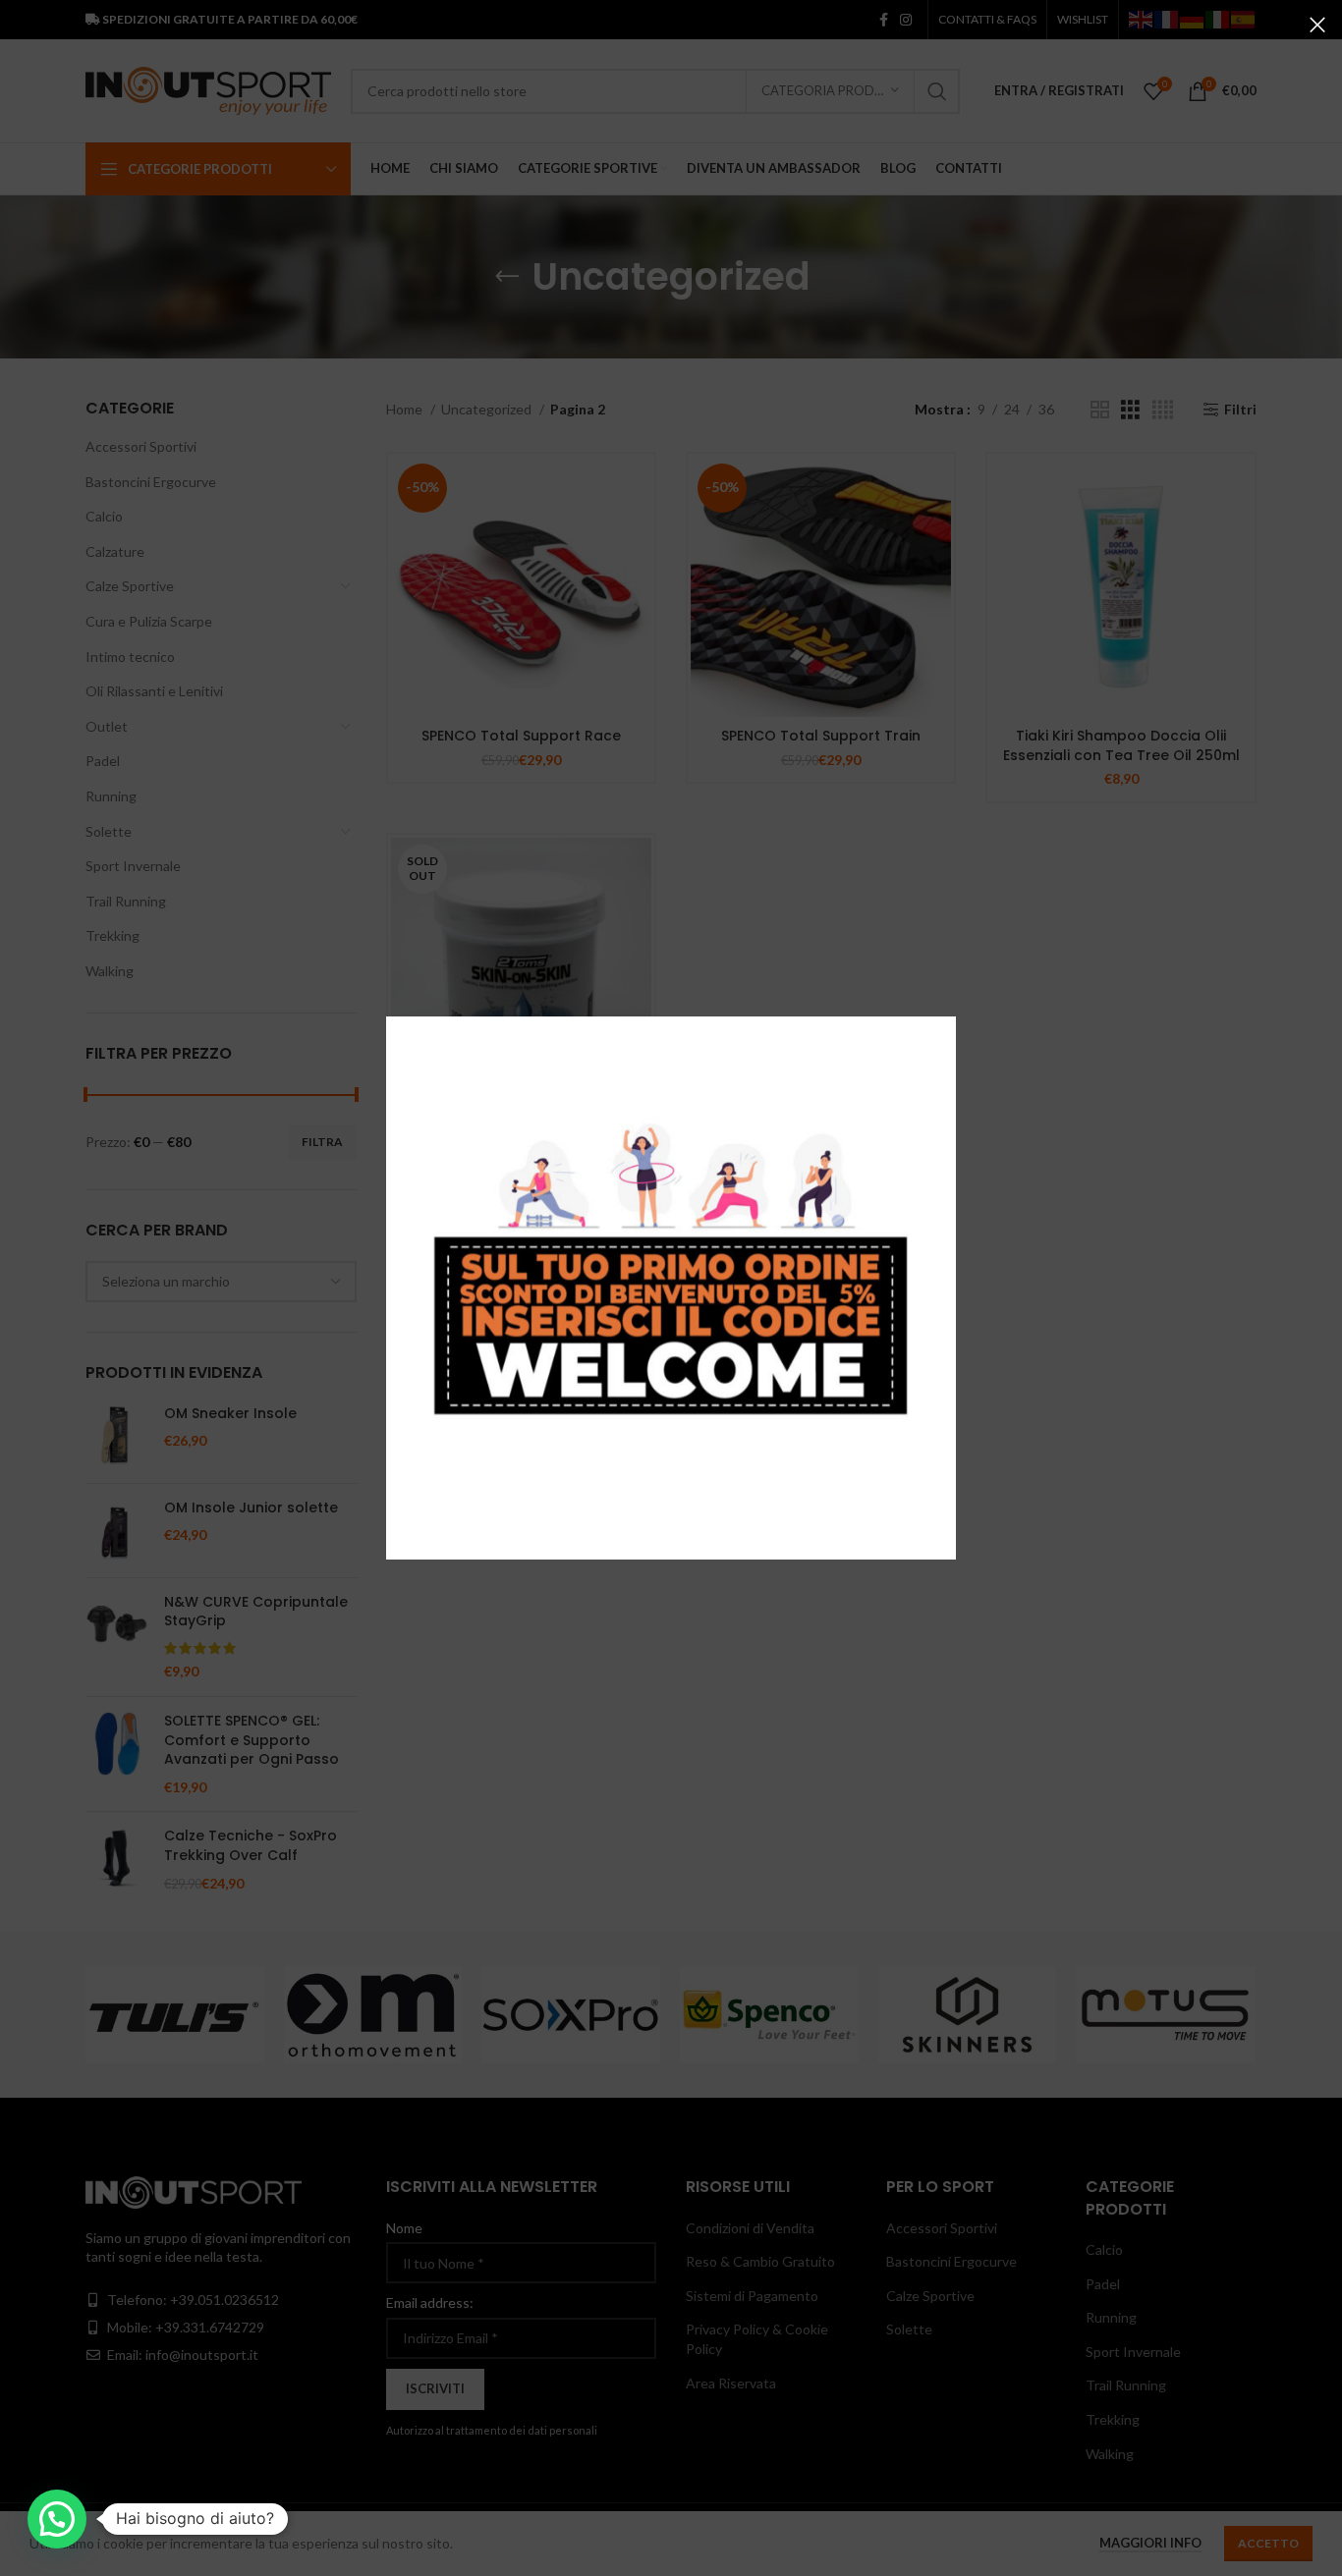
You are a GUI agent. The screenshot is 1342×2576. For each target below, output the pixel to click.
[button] (57, 2519)
